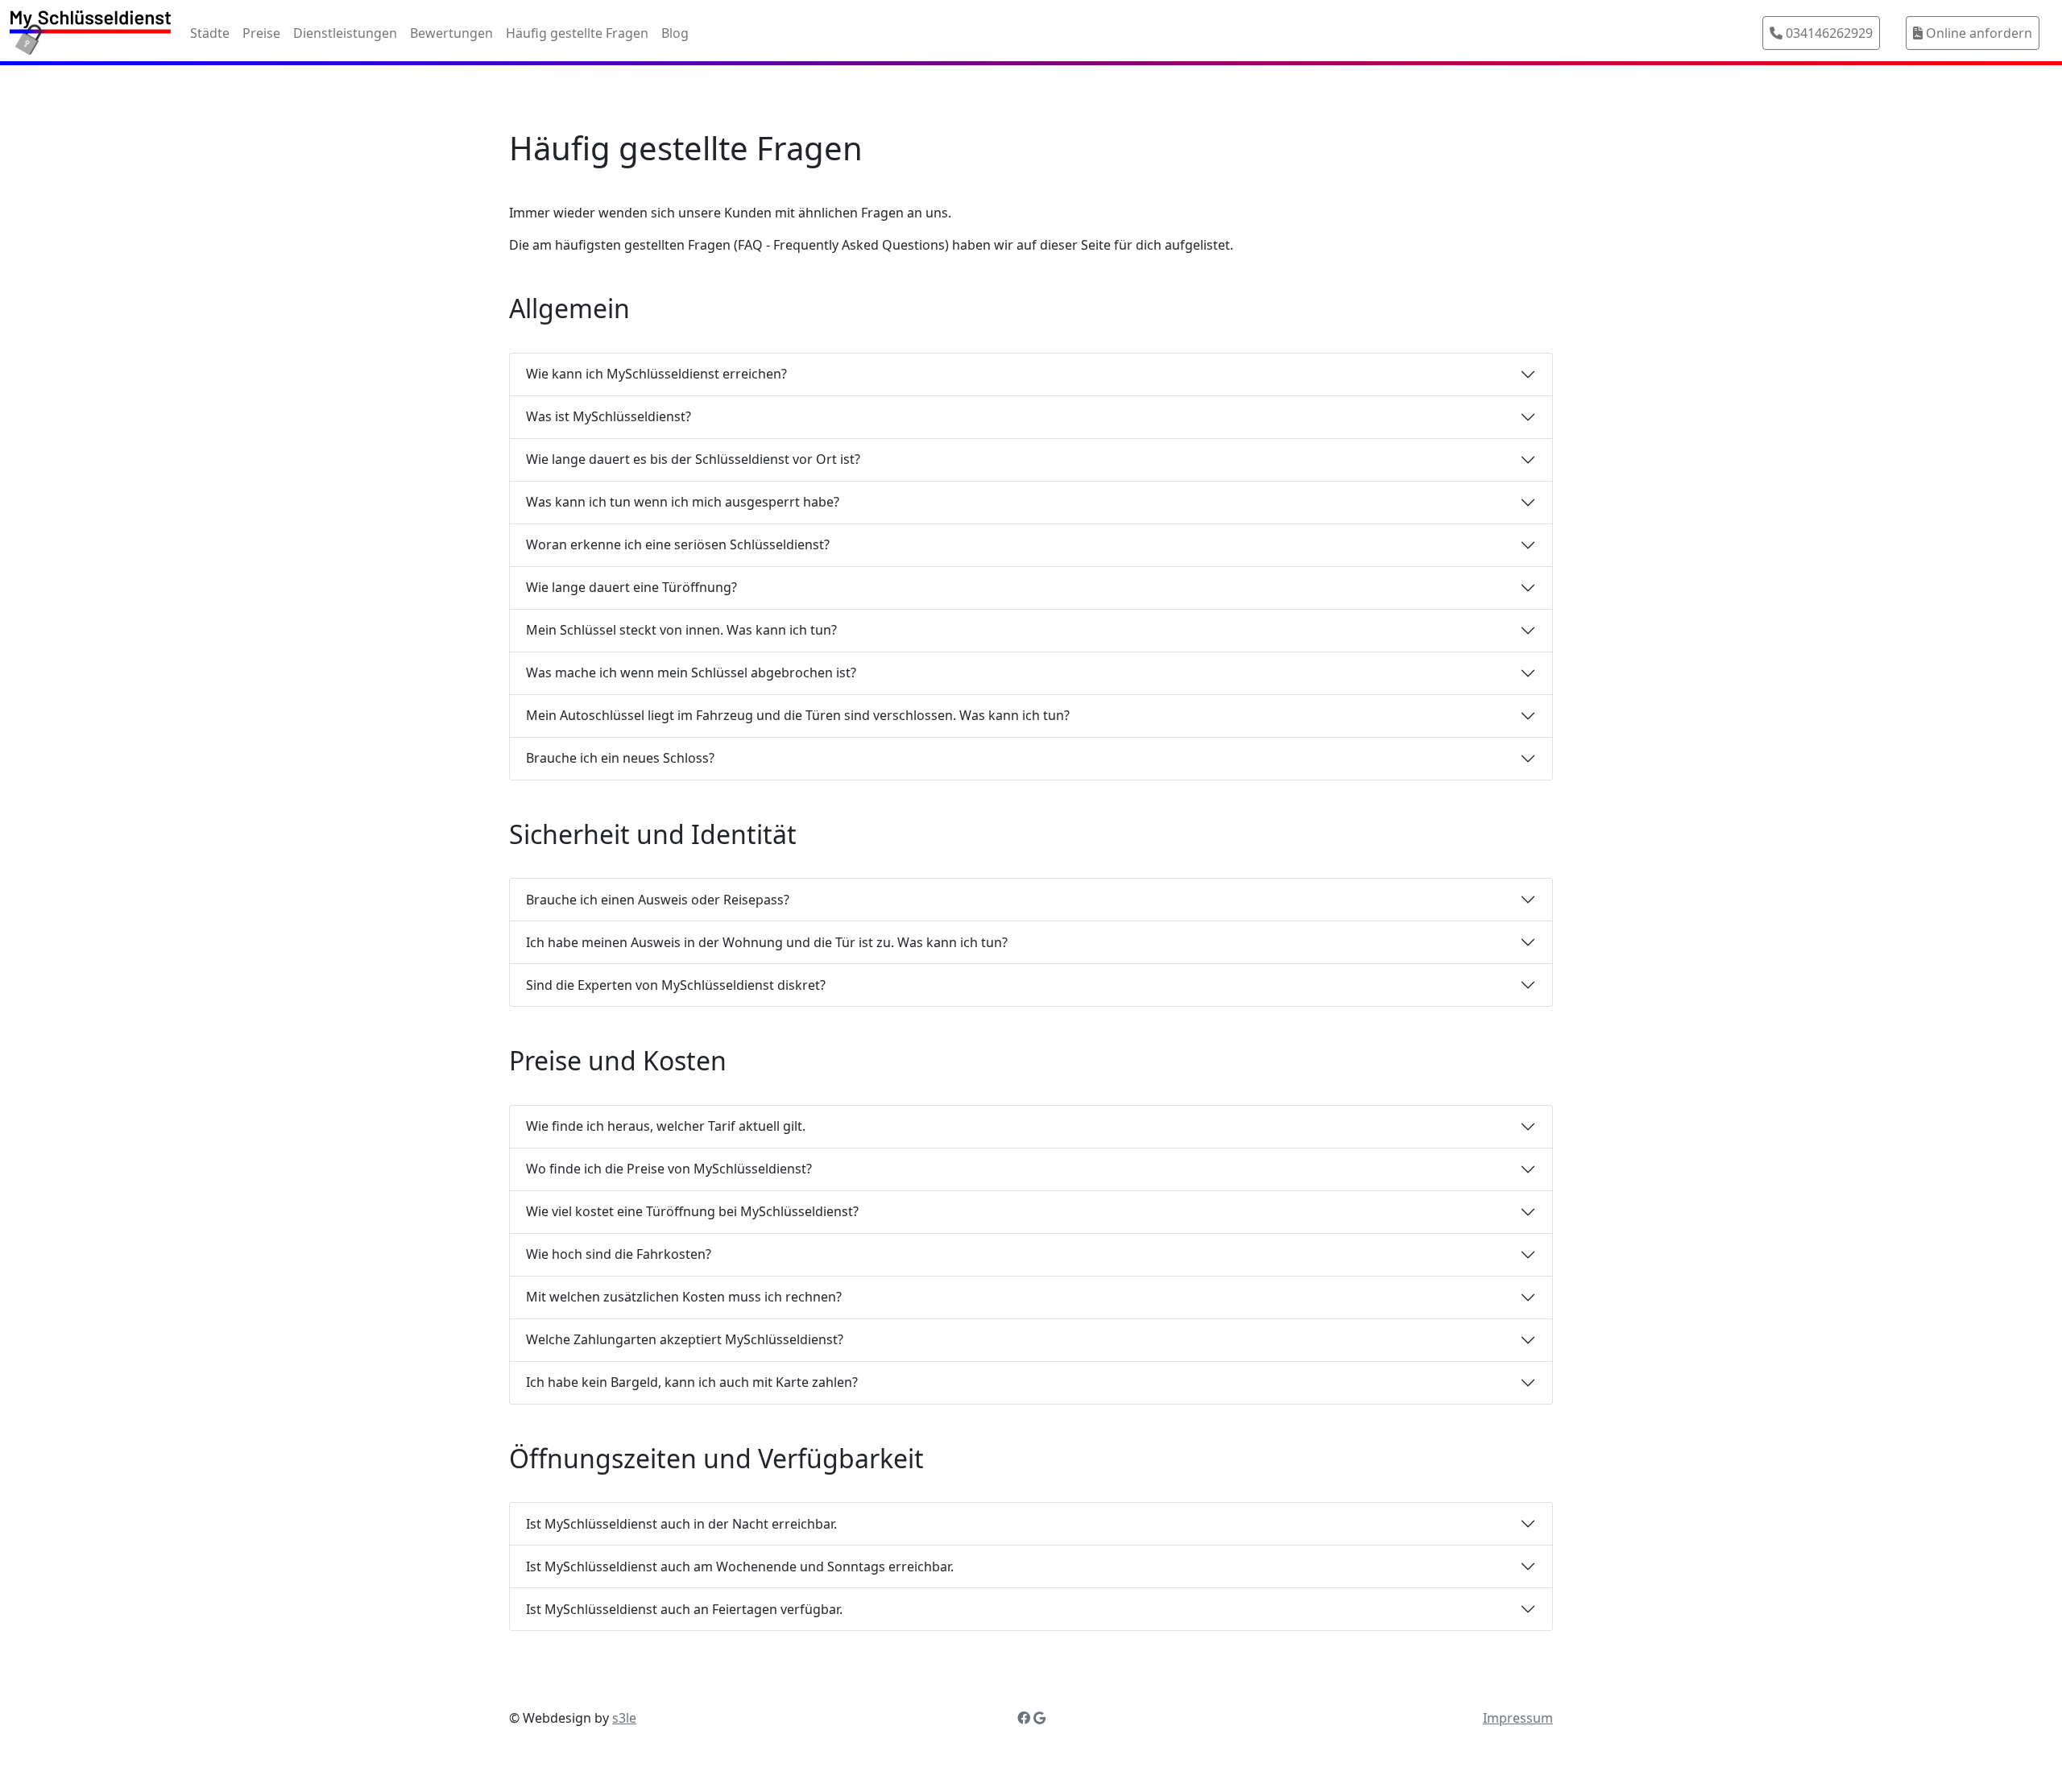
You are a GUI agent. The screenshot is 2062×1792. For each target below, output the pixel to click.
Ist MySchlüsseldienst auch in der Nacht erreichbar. (681, 1524)
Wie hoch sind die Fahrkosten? (619, 1254)
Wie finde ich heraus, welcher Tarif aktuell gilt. (666, 1126)
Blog (675, 33)
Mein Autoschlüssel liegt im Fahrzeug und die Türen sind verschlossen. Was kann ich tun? (798, 715)
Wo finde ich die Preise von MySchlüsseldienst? (669, 1169)
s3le (624, 1718)
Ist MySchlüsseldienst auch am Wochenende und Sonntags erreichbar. (740, 1566)
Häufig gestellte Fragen (577, 33)
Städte (210, 33)
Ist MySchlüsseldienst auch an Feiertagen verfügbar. (684, 1609)
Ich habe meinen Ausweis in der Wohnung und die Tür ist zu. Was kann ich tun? (767, 942)
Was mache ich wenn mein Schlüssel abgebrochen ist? (691, 673)
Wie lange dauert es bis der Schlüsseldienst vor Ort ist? (693, 459)
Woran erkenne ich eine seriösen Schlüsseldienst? (678, 544)
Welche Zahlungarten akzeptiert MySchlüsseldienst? (685, 1339)
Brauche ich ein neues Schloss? (620, 758)
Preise (261, 33)
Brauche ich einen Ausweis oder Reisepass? (658, 900)
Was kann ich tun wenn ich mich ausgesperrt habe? (683, 502)
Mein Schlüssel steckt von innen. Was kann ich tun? (681, 630)
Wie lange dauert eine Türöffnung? (631, 587)
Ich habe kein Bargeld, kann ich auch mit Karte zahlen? (692, 1382)
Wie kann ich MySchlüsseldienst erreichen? (656, 374)
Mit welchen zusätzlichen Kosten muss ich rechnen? (684, 1297)
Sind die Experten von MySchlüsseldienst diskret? (676, 985)
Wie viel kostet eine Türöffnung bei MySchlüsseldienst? (692, 1211)
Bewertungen (451, 33)
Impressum (1518, 1718)
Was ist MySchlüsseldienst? (609, 416)
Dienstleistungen (345, 33)
